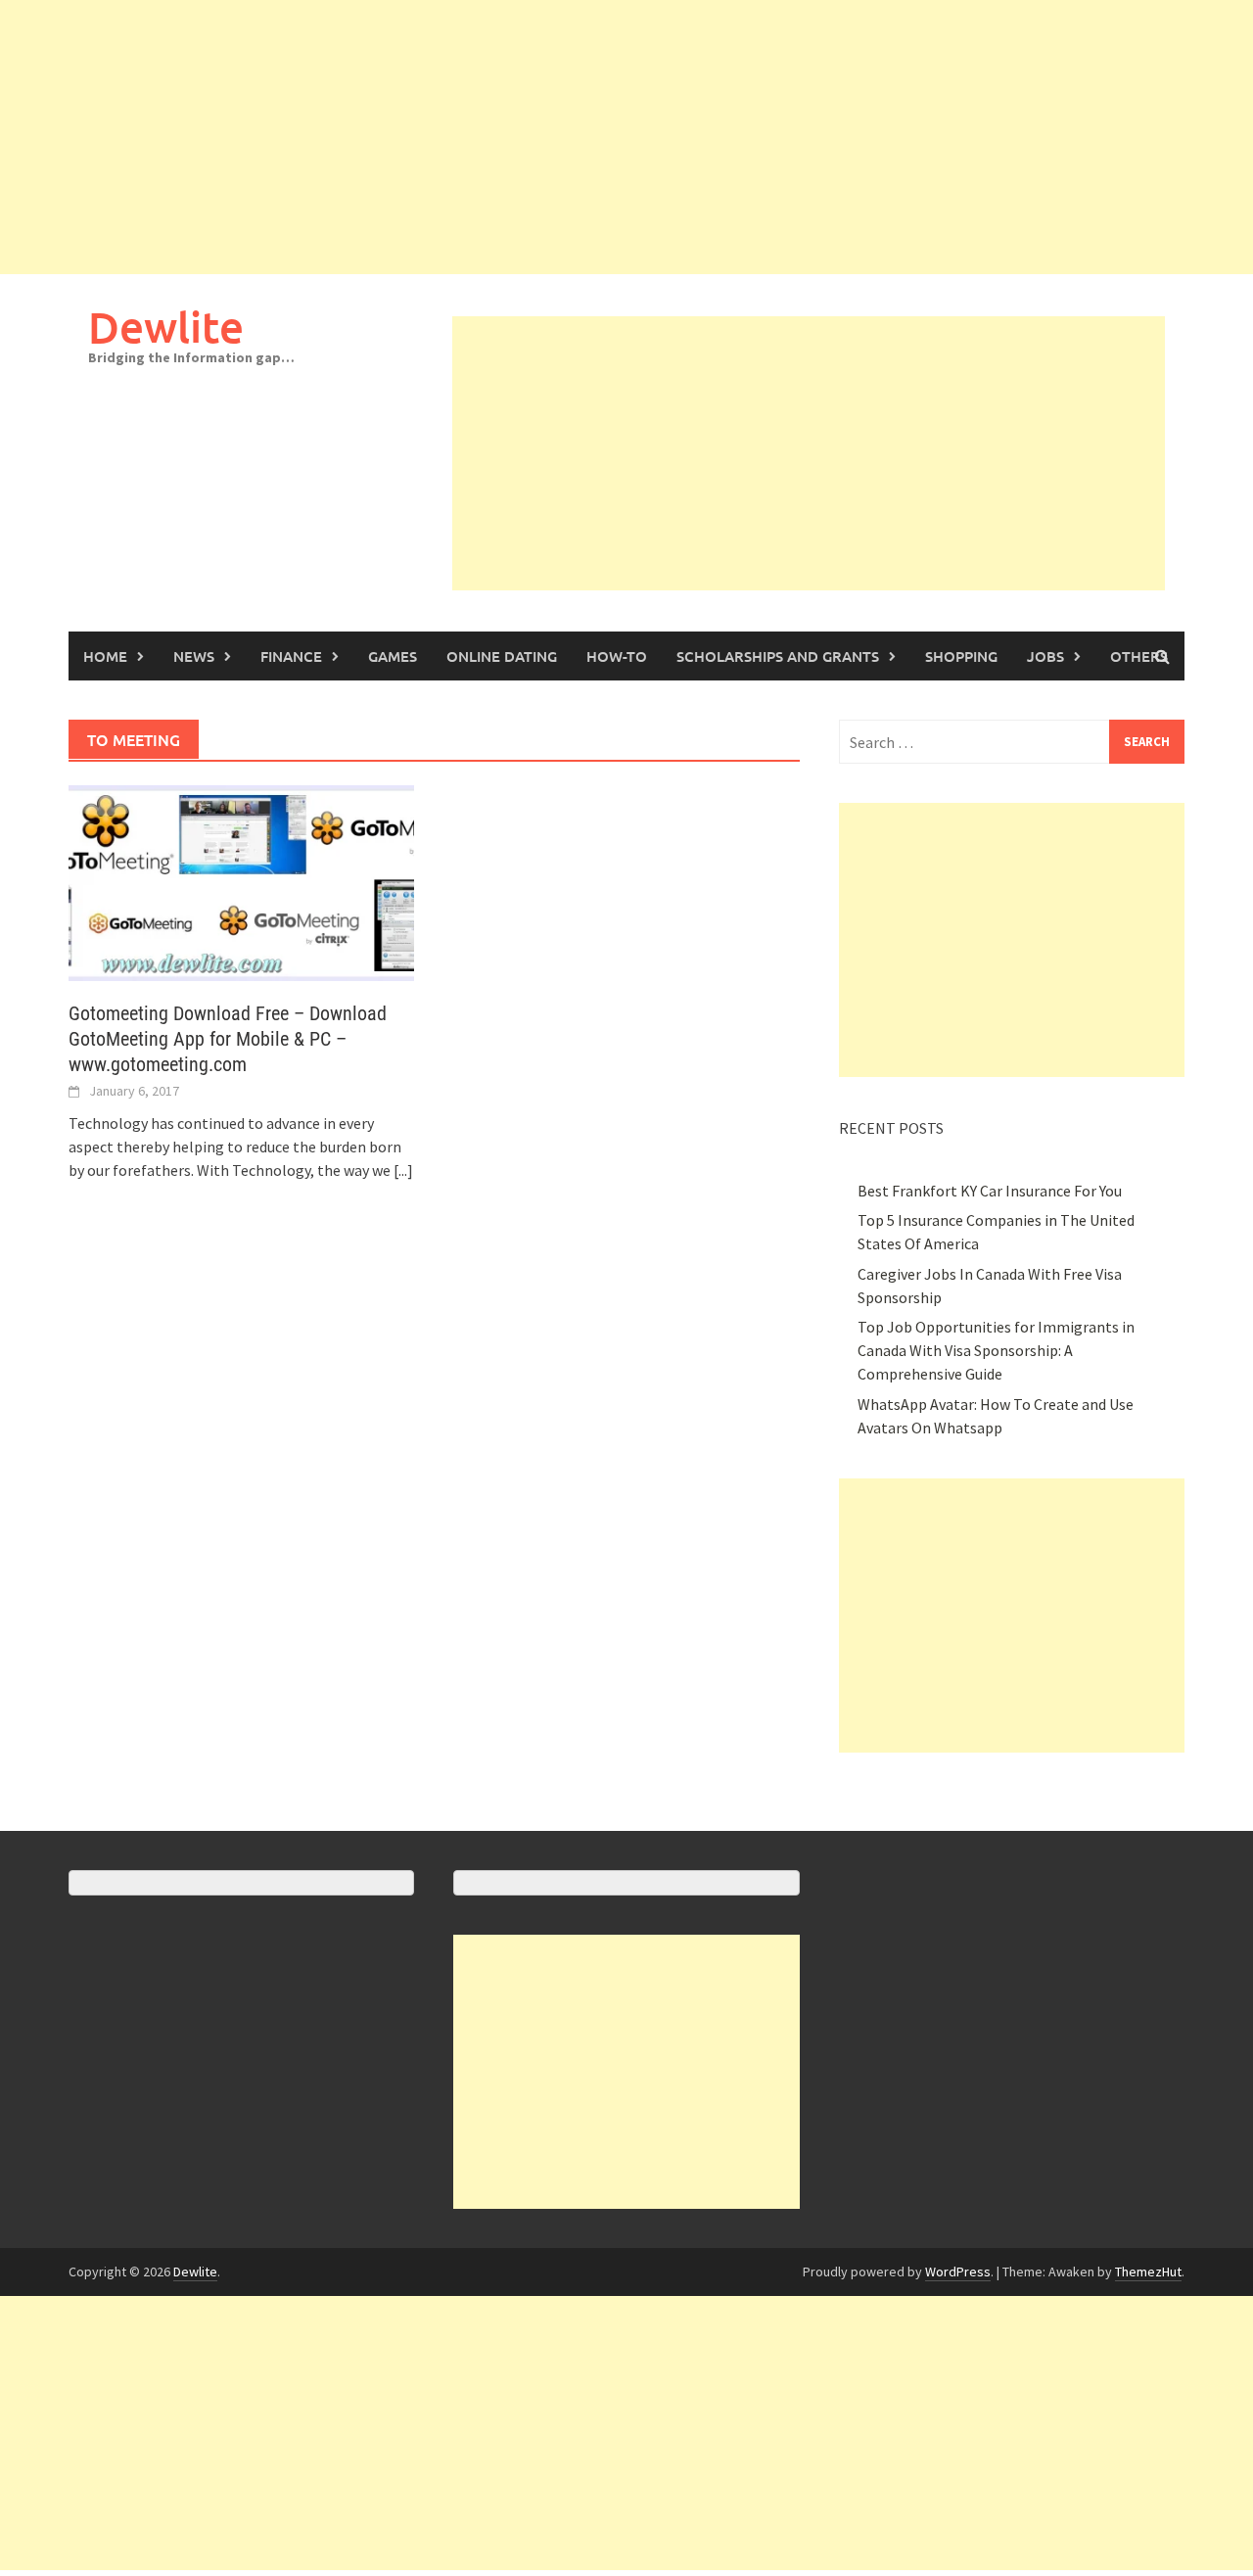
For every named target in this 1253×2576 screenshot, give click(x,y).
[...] (403, 1170)
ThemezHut (1148, 2272)
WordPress (958, 2272)
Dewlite (166, 327)
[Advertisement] (587, 137)
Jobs (1045, 656)
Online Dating (502, 656)
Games (393, 656)
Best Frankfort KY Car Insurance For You (990, 1191)
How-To (617, 656)
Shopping (961, 656)
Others (1139, 656)
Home (105, 656)
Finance (291, 656)
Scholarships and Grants (778, 656)
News (194, 656)
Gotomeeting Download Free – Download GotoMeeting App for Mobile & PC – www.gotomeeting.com (228, 1039)
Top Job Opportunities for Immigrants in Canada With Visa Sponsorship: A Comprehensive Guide (996, 1350)
